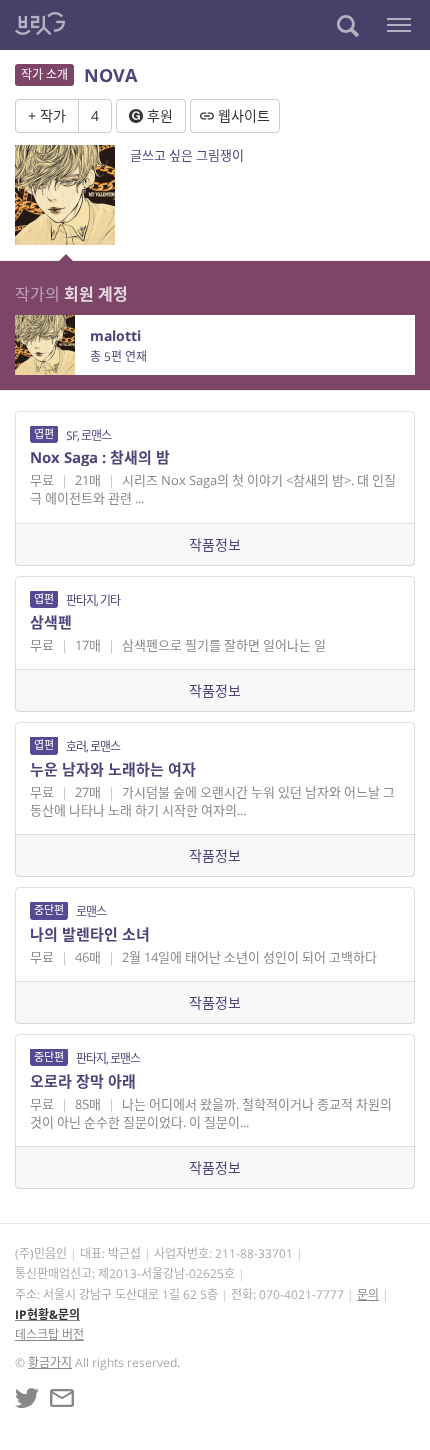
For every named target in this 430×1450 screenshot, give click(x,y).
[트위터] (27, 1398)
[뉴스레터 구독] (62, 1398)
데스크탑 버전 (49, 1334)
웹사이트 (242, 115)
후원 (158, 115)
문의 (368, 1294)
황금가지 (50, 1362)
